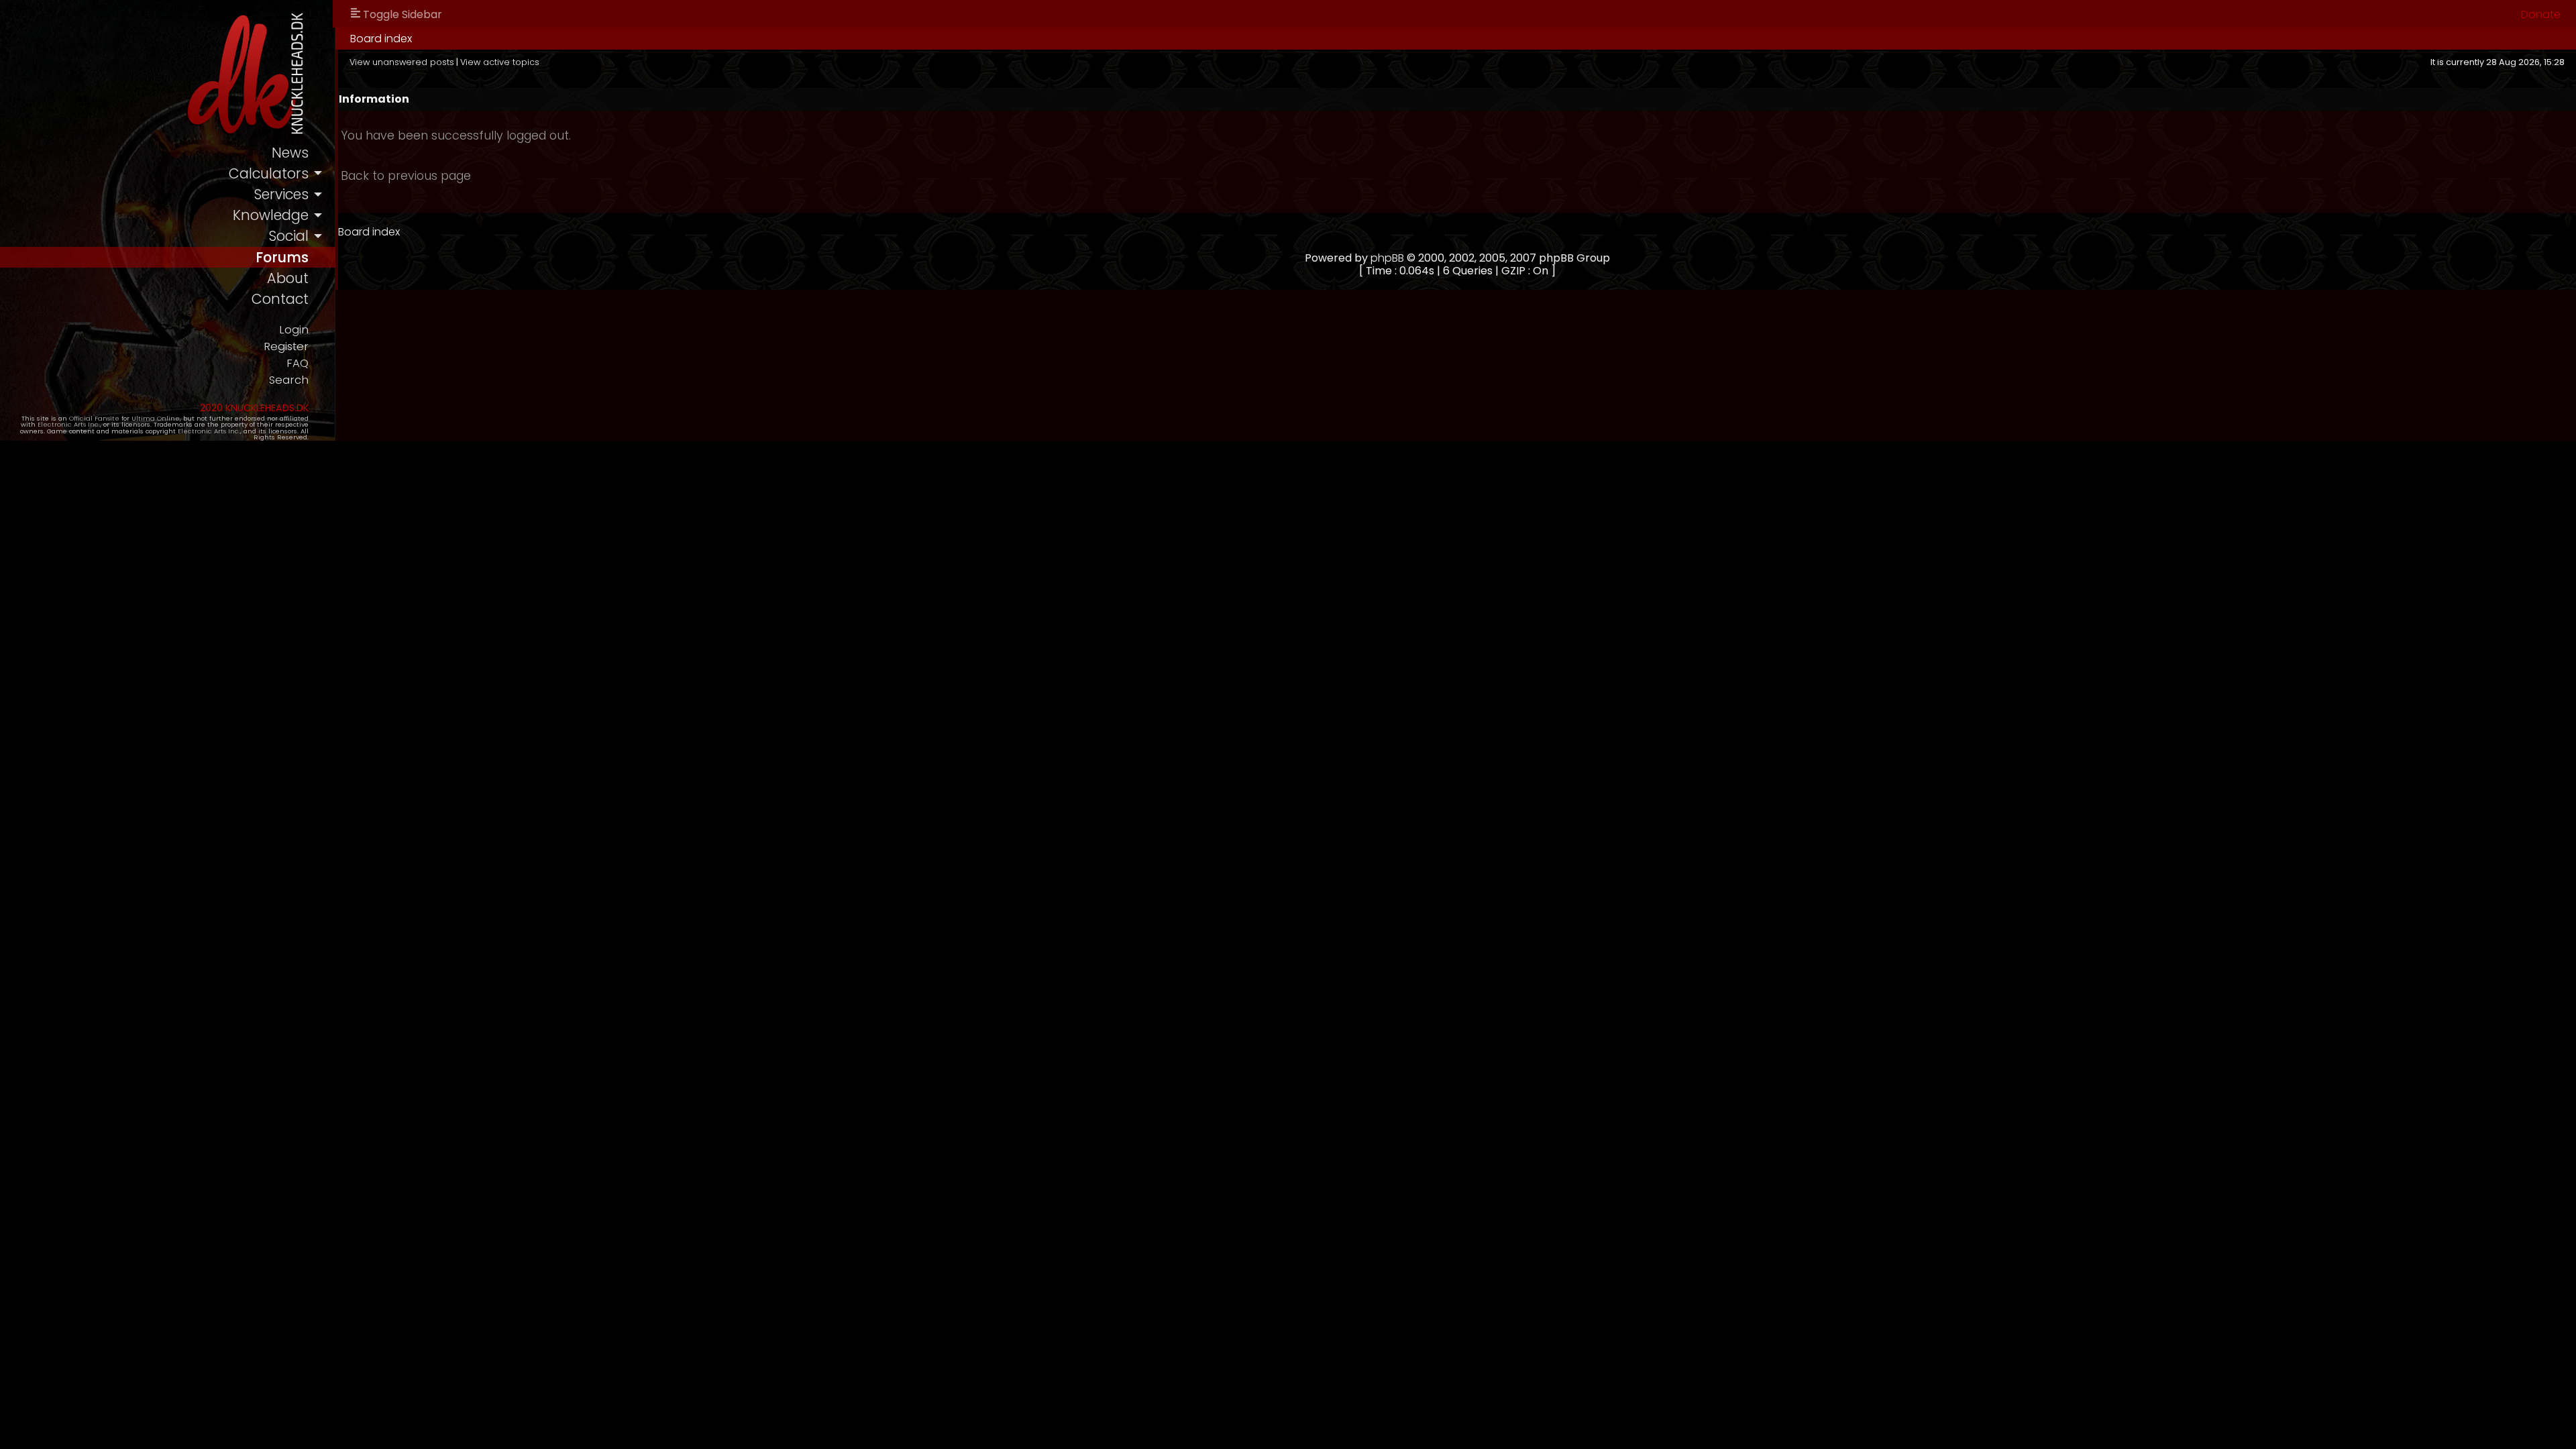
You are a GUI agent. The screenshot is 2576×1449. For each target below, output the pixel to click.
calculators (269, 173)
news (290, 153)
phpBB (1387, 258)
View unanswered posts (402, 62)
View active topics (500, 62)
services (281, 194)
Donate (2541, 14)
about (288, 278)
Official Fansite (94, 418)
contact (280, 299)
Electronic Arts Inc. (69, 424)
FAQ (298, 363)
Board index (381, 39)
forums (282, 257)
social (288, 236)
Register (286, 346)
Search (289, 380)
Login (294, 330)
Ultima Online (156, 418)
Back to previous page (406, 176)
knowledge (271, 215)
